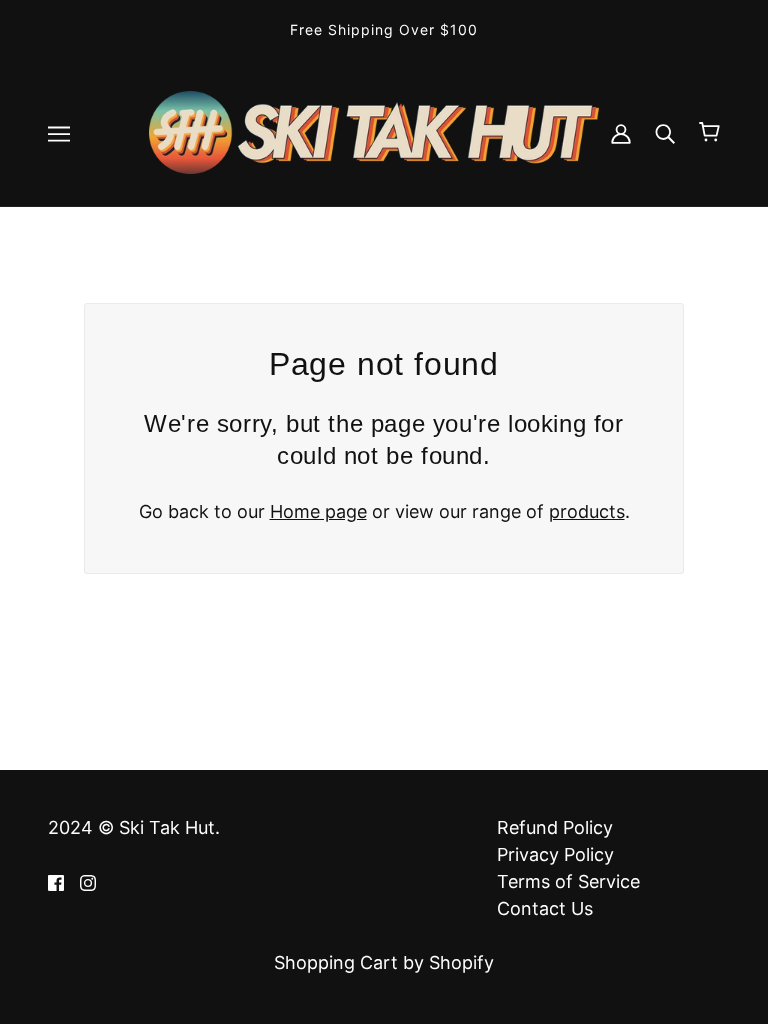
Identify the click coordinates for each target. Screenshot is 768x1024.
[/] (374, 130)
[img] (56, 881)
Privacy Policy (555, 854)
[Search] (665, 132)
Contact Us (545, 908)
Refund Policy (555, 827)
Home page (318, 511)
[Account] (621, 132)
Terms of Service (568, 881)
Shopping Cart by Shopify (384, 962)
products (587, 511)
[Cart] (709, 132)
